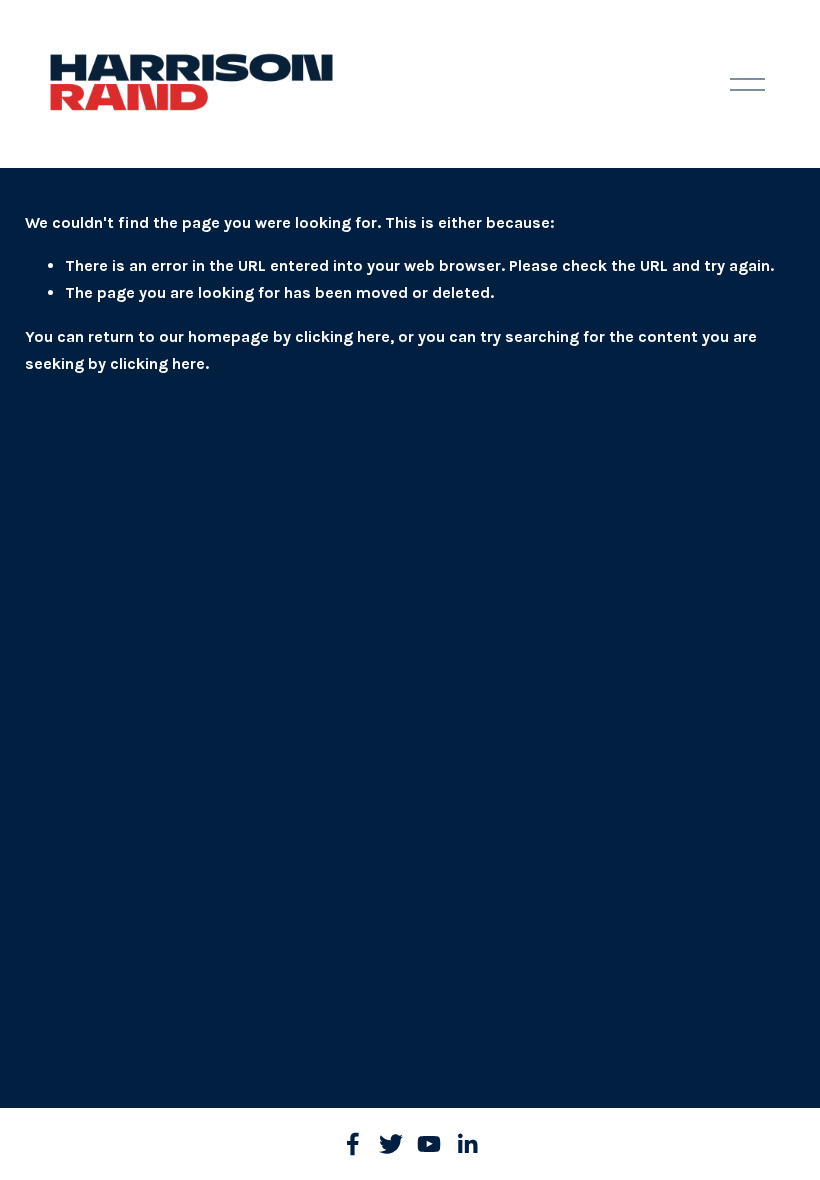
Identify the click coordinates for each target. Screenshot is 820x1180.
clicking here (342, 336)
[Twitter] (391, 1144)
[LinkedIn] (467, 1144)
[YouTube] (429, 1144)
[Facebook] (353, 1144)
